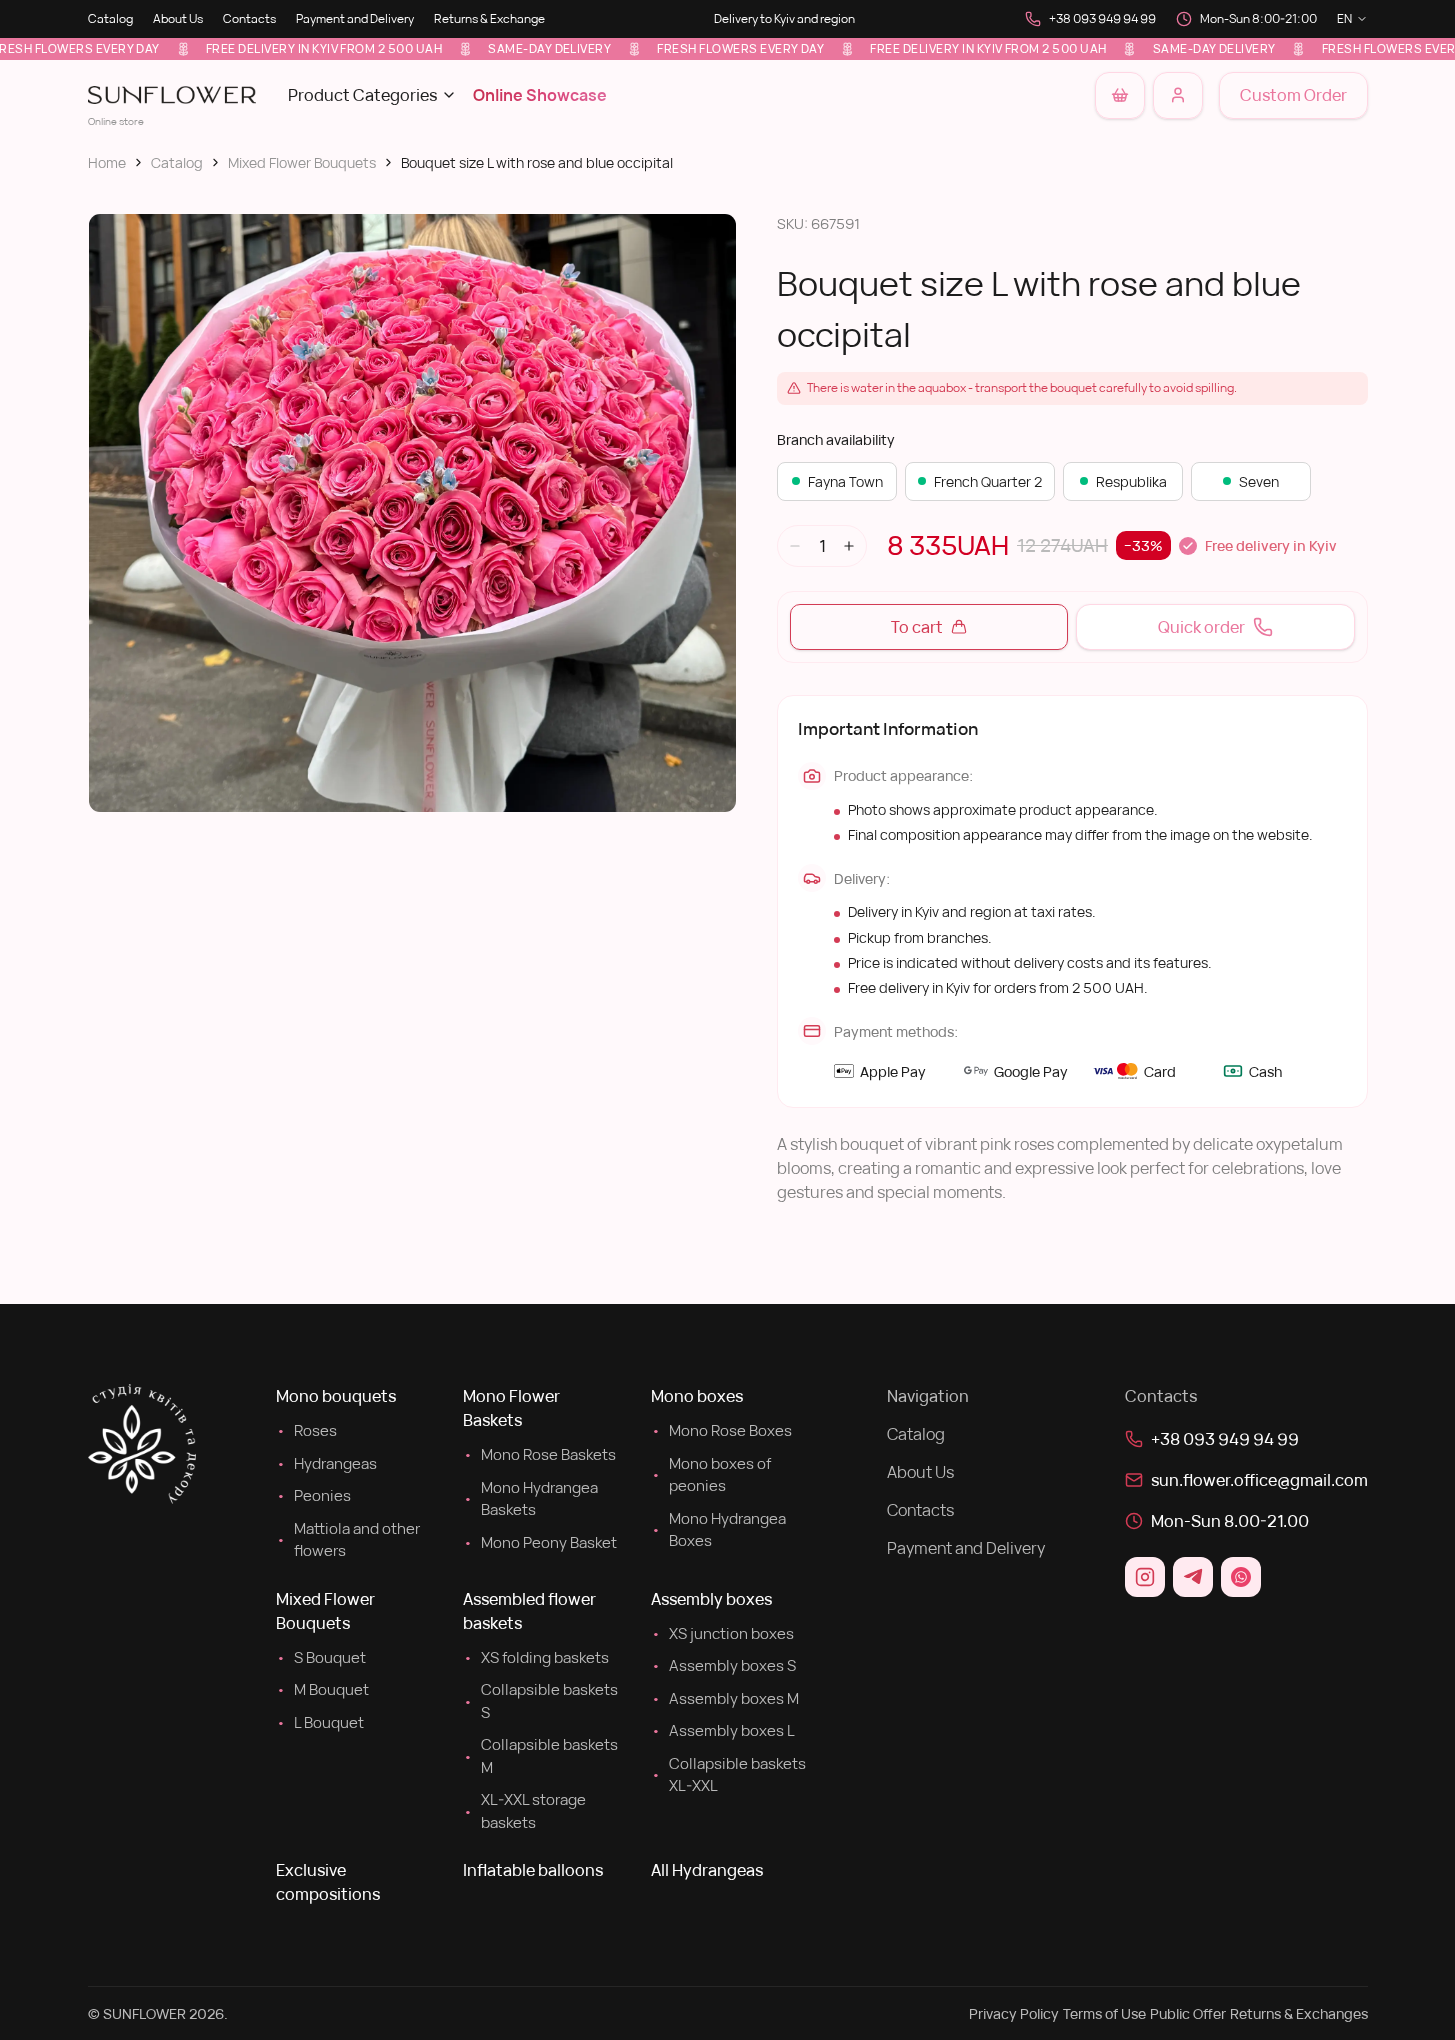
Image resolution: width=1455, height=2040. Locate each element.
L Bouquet (320, 1722)
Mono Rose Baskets (539, 1454)
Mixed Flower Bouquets (302, 162)
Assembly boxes (711, 1599)
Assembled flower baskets (529, 1611)
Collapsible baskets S (540, 1701)
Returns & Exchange (489, 18)
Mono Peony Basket (540, 1542)
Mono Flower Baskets (511, 1408)
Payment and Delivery (355, 18)
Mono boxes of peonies (711, 1475)
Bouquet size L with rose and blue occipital (537, 162)
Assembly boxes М (725, 1698)
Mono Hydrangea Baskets (530, 1499)
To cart (917, 627)
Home (107, 162)
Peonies (313, 1495)
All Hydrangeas (707, 1870)
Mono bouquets (336, 1396)
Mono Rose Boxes (721, 1430)
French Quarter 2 (988, 481)
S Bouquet (321, 1657)
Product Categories (362, 95)
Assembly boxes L (723, 1730)
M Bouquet (322, 1689)
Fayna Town (845, 481)
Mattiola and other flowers (348, 1540)
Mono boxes (697, 1396)
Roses (306, 1430)
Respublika (1131, 481)
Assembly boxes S (723, 1665)
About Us (178, 18)
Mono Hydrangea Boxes (718, 1530)
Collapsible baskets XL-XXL (728, 1775)
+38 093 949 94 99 (1102, 18)
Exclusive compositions (328, 1882)
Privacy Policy (1014, 2013)
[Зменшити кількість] (795, 546)
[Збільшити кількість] (849, 546)
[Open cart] (1120, 95)
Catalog (110, 18)
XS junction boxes (722, 1633)
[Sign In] (1178, 95)
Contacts (249, 18)
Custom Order (1293, 95)
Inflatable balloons (533, 1870)
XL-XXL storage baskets (524, 1811)
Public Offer (1188, 2013)
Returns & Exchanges (1299, 2013)
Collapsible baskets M (540, 1756)
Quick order (1201, 627)
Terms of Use (1104, 2013)
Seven (1259, 481)
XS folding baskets (536, 1657)
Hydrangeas (326, 1463)
